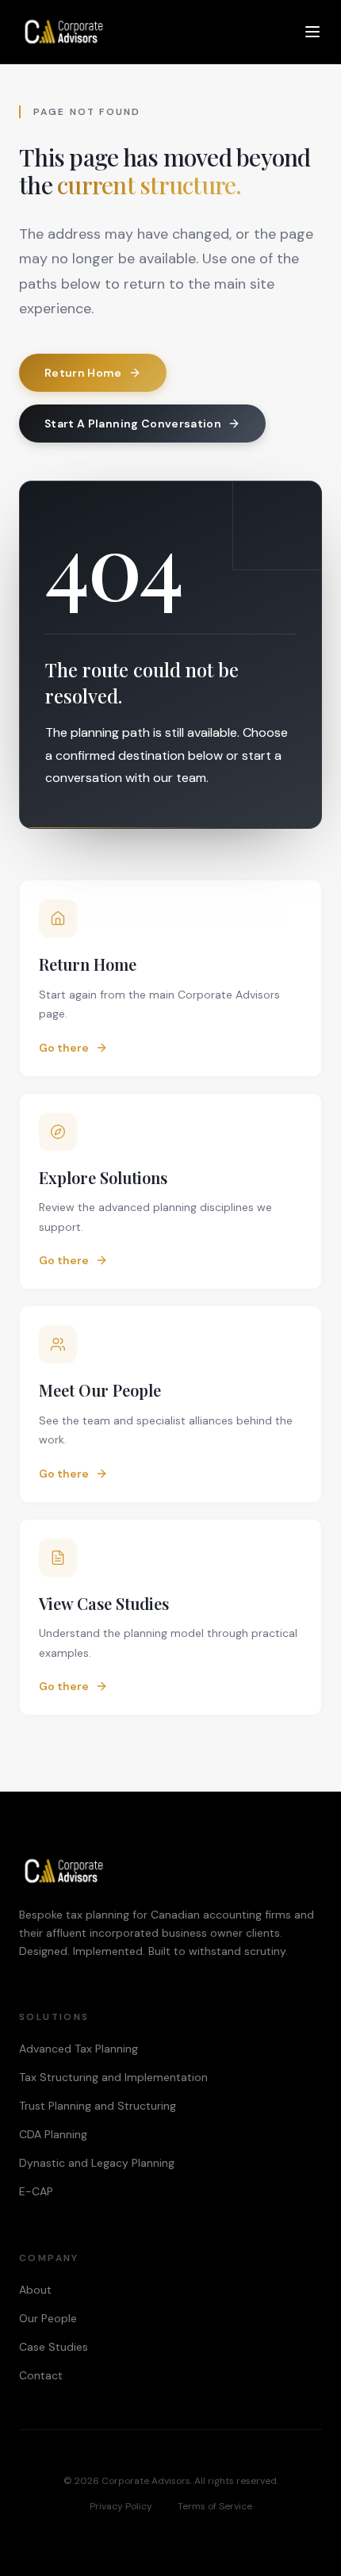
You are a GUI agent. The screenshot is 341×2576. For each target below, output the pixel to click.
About (35, 2290)
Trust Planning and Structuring (98, 2106)
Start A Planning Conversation (133, 424)
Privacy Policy (121, 2506)
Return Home (83, 373)
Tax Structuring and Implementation (113, 2077)
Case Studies (54, 2347)
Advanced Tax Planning (79, 2049)
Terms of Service (215, 2506)
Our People (48, 2318)
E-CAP (36, 2191)
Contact (41, 2375)
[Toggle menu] (312, 32)
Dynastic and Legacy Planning (97, 2163)
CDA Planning (53, 2134)
